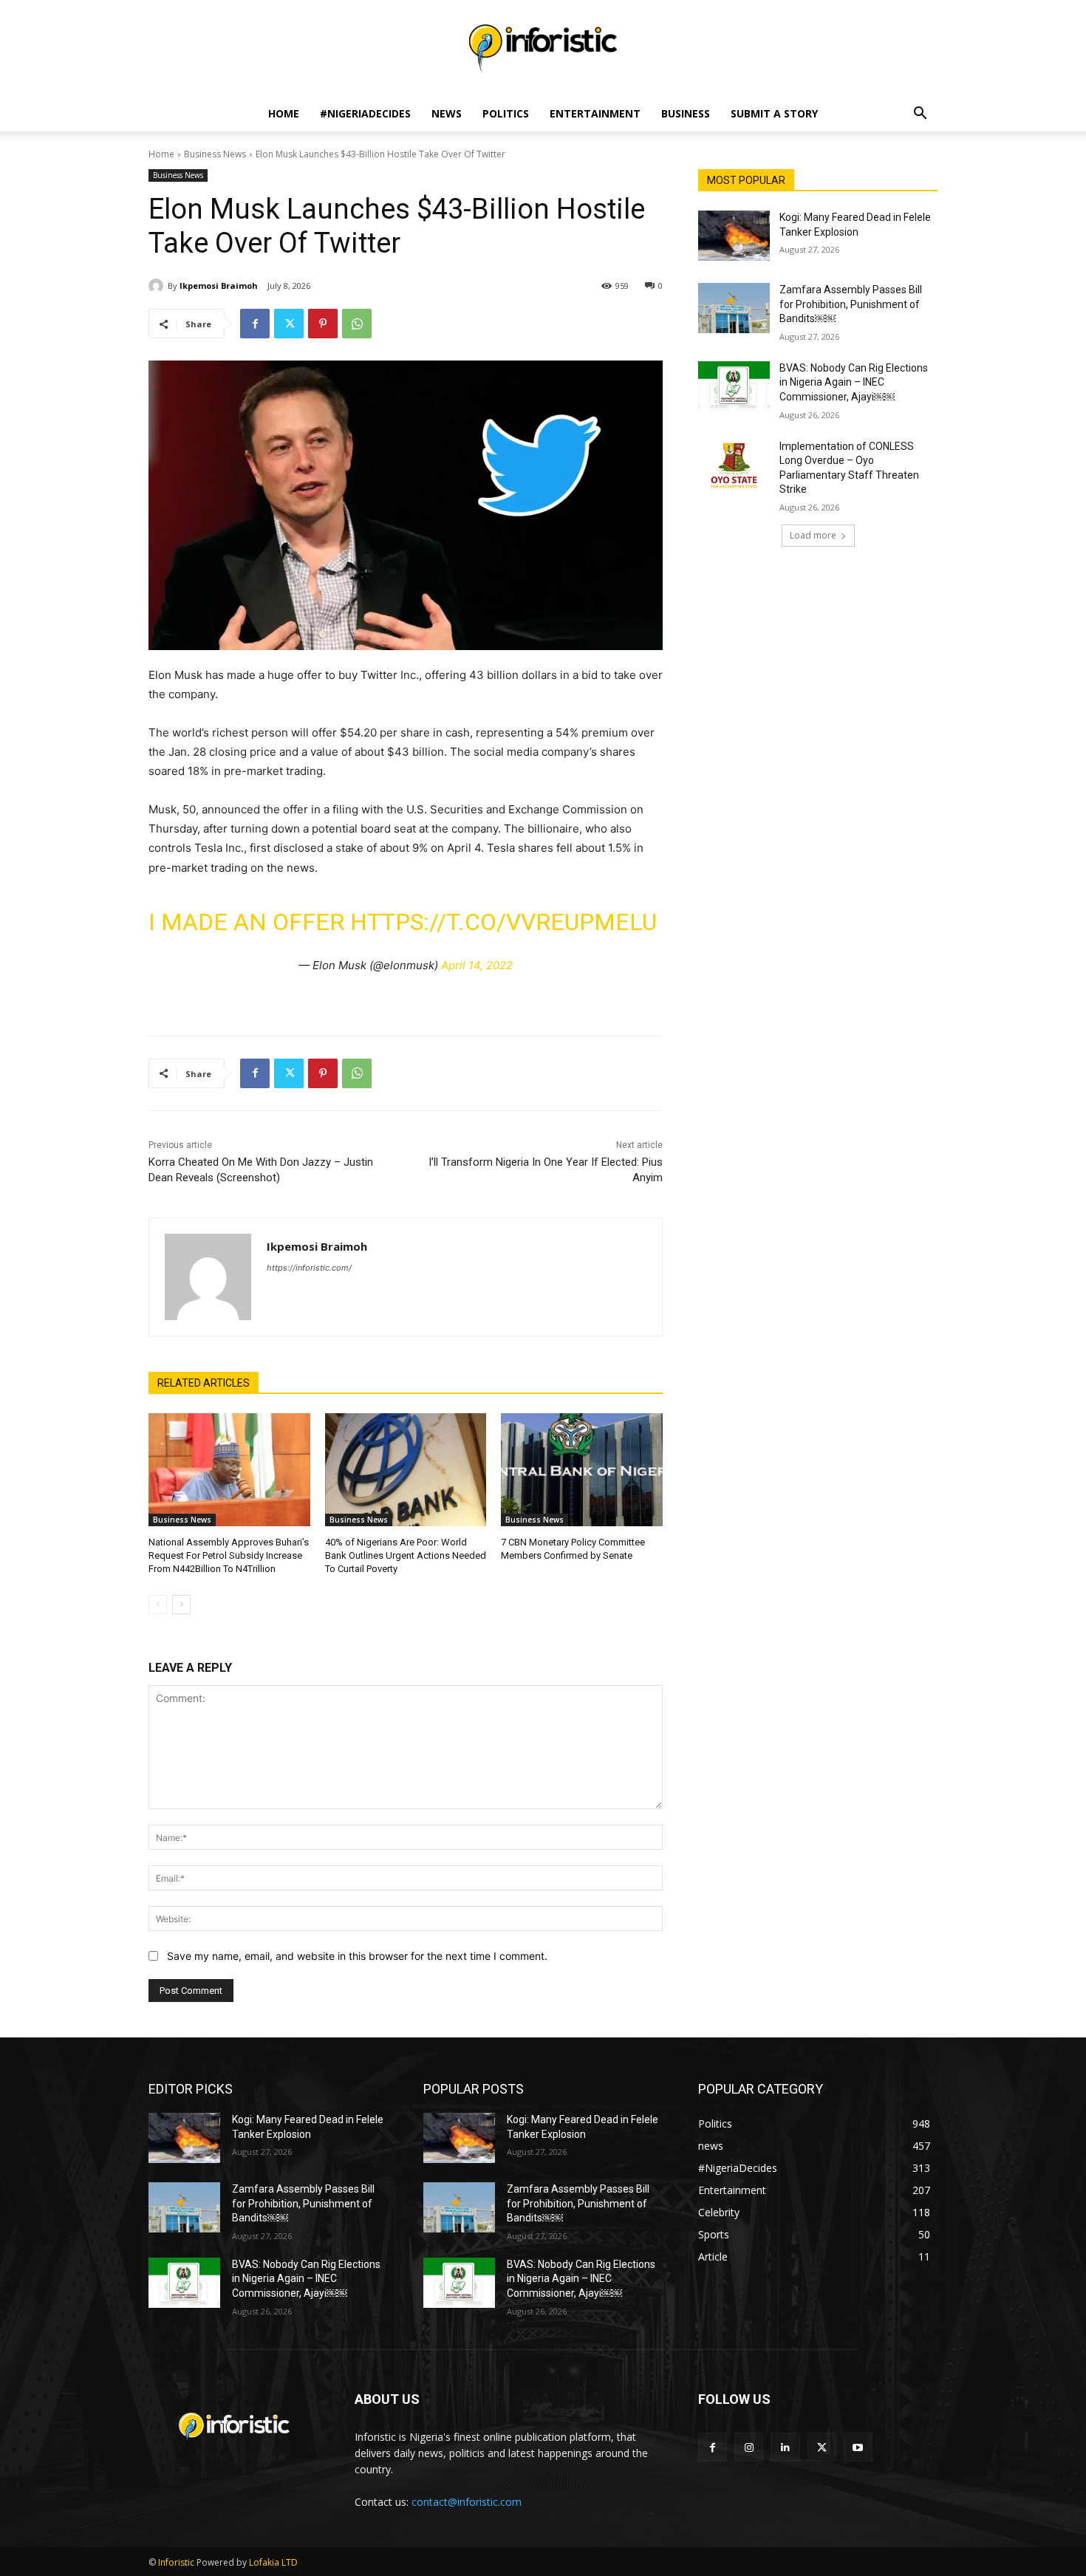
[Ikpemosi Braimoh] (158, 286)
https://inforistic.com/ (309, 1268)
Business (686, 113)
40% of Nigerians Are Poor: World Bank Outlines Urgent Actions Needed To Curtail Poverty (406, 1555)
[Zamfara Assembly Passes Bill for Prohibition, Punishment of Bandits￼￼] (734, 308)
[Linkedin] (785, 2447)
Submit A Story (774, 113)
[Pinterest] (323, 324)
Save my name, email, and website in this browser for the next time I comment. (357, 1956)
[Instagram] (749, 2447)
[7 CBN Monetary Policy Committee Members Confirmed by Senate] (582, 1470)
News (447, 113)
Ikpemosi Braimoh (219, 286)
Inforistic (176, 2562)
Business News (215, 154)
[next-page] (181, 1605)
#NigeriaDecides (365, 113)
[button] (920, 115)
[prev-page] (158, 1605)
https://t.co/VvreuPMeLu (503, 922)
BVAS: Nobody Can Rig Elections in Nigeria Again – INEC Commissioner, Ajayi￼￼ (854, 382)
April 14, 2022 (477, 965)
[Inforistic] (543, 49)
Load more (813, 535)
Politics (506, 113)
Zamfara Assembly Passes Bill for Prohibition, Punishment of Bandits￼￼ (851, 304)
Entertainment (595, 113)
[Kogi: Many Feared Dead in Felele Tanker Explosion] (734, 236)
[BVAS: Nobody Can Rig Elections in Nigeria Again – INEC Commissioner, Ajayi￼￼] (734, 386)
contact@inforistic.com (467, 2502)
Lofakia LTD (273, 2562)
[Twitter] (289, 324)
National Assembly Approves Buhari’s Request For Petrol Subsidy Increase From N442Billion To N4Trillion (229, 1555)
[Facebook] (255, 324)
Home (284, 113)
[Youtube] (858, 2447)
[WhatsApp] (357, 324)
